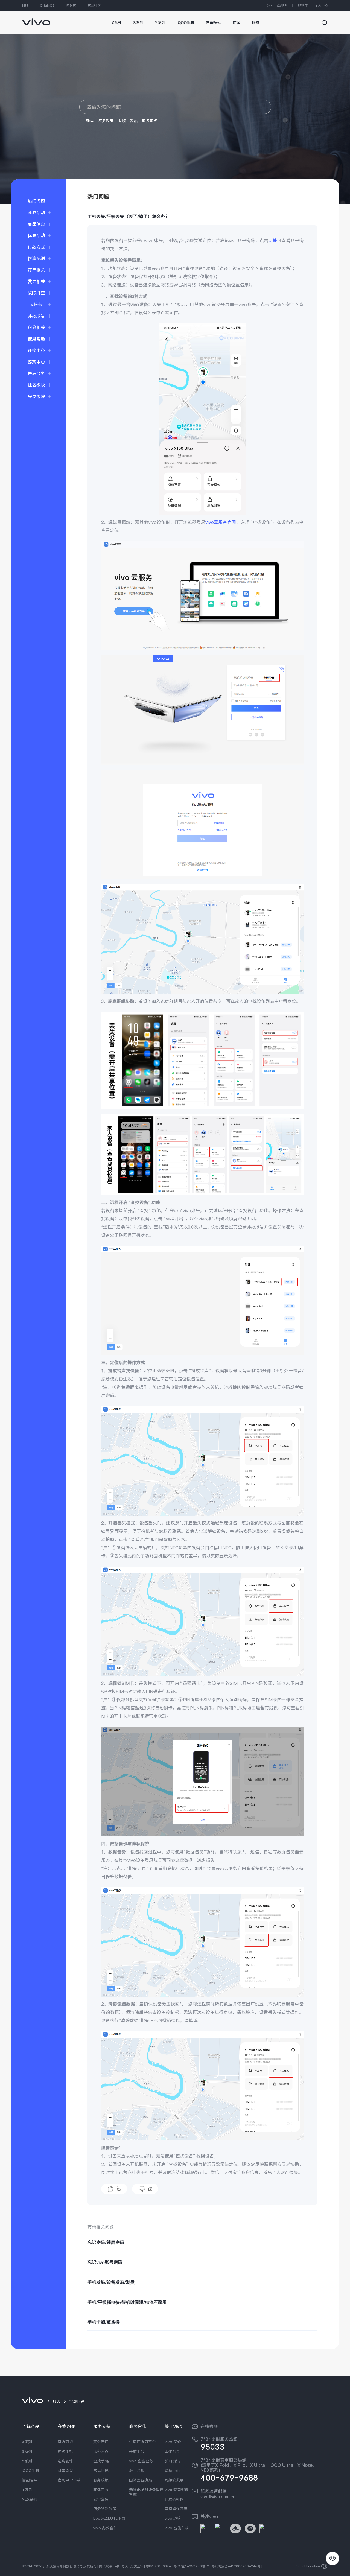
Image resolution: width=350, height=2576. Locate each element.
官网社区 (94, 5)
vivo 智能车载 (177, 2528)
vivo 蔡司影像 (177, 2490)
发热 (134, 121)
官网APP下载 (69, 2480)
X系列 (27, 2442)
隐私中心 (172, 2470)
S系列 (27, 2451)
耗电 (90, 121)
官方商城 (65, 2442)
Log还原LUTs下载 (109, 2518)
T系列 (27, 2490)
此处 (273, 240)
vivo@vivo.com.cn (218, 2497)
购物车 (303, 5)
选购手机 (65, 2451)
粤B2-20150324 (158, 2566)
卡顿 (122, 121)
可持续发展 (174, 2480)
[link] (36, 19)
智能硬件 (30, 2480)
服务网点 (150, 121)
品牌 (25, 5)
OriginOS (47, 5)
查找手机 (101, 2461)
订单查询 (65, 2470)
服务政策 (106, 121)
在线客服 (209, 2426)
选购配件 (65, 2461)
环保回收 (101, 2490)
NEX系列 (30, 2499)
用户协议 (121, 2566)
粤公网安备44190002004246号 (236, 2566)
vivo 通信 (173, 2518)
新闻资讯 (172, 2461)
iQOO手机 (31, 2470)
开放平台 (137, 2451)
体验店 (71, 5)
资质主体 (137, 2566)
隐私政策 (106, 2566)
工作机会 (172, 2451)
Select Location (308, 2566)
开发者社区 (174, 2499)
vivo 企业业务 (141, 2461)
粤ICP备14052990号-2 (191, 2566)
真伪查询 (101, 2442)
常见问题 (101, 2470)
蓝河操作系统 (176, 2509)
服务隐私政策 (105, 2509)
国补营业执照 (141, 2480)
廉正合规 (137, 2470)
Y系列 (27, 2461)
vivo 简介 (173, 2442)
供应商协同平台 (142, 2442)
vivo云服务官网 (221, 522)
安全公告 (101, 2499)
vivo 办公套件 (105, 2528)
